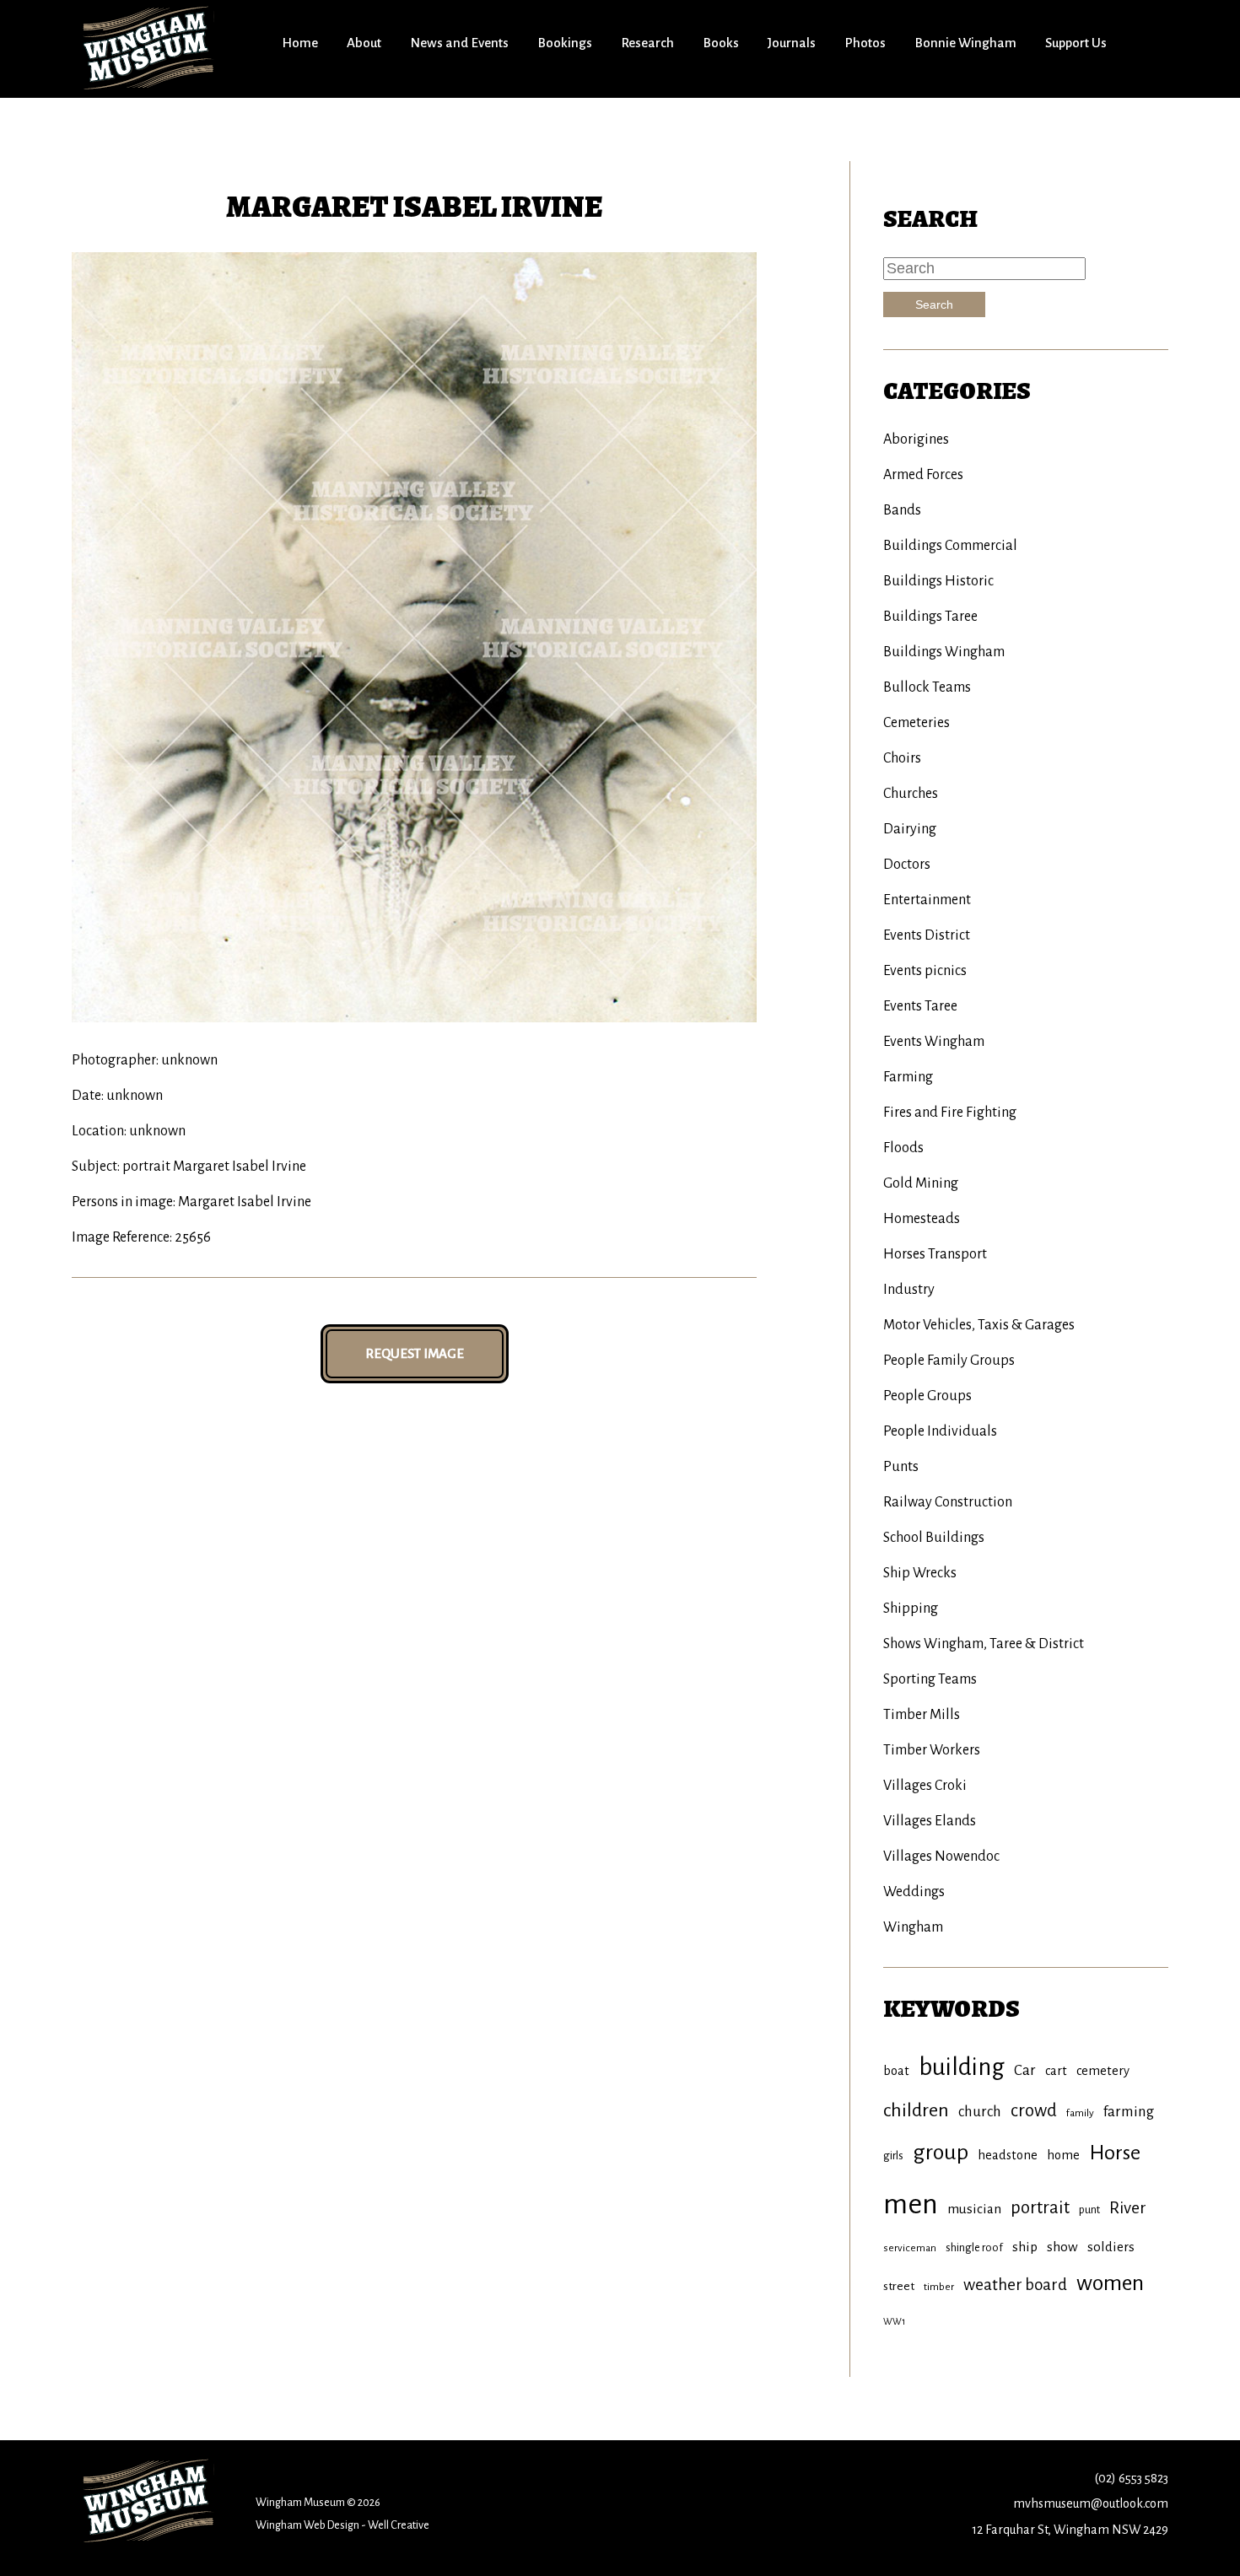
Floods (903, 1148)
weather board (1015, 2285)
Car (1025, 2070)
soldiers (1111, 2247)
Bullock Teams (927, 687)
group (941, 2153)
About (364, 43)
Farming (908, 1077)
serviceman (910, 2248)
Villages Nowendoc (941, 1857)
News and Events (459, 43)
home (1063, 2155)
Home (300, 43)
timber (939, 2287)
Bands (902, 510)
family (1080, 2113)
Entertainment (927, 900)
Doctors (907, 865)
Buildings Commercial (950, 546)
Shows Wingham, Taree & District (984, 1644)
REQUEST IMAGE (415, 1353)
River (1128, 2208)
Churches (911, 794)
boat (896, 2071)
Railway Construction (948, 1502)
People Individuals (940, 1431)
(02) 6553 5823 (1131, 2478)
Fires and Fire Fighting (950, 1113)
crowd (1034, 2111)
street (899, 2286)
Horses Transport (935, 1254)
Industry (909, 1290)
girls (893, 2156)
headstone (1008, 2155)
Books (721, 43)
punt (1089, 2210)
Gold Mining (921, 1183)
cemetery (1103, 2071)
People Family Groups (949, 1361)
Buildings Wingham (944, 652)
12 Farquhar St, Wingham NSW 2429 (1070, 2530)
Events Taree (920, 1006)
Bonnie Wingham (965, 43)
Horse (1115, 2153)
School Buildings (934, 1538)
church (980, 2112)
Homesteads (922, 1219)
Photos (865, 43)
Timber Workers (932, 1750)
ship (1025, 2247)
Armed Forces (923, 475)
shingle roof (974, 2247)
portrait (1040, 2208)
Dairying (910, 829)
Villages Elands (930, 1821)
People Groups (927, 1396)
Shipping (911, 1609)
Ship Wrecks (920, 1573)
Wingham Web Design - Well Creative (342, 2525)
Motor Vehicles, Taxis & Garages (979, 1325)
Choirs (902, 758)
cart (1056, 2071)
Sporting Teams (930, 1679)
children (916, 2110)
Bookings (565, 43)
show (1062, 2247)
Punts (901, 1467)
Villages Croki (925, 1786)
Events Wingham (934, 1042)
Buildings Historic (938, 581)
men (911, 2204)
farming (1129, 2112)
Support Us (1076, 43)
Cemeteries (917, 723)
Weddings (914, 1892)
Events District (927, 935)
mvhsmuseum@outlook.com (1091, 2503)
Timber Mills (922, 1715)
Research (647, 43)
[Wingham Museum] (150, 47)
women (1110, 2283)
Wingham (913, 1927)
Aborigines (916, 439)
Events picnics (925, 971)
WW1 (894, 2321)
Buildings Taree (930, 617)
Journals (792, 43)
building (962, 2067)
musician (974, 2209)
